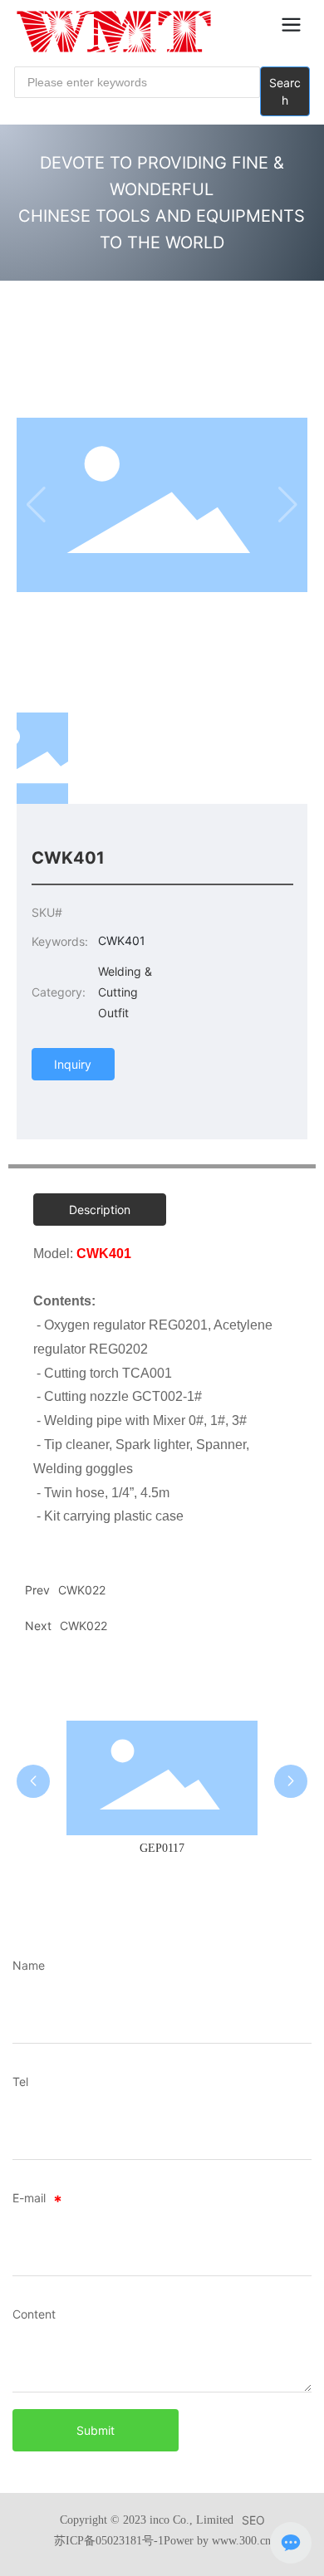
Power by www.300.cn (217, 2541)
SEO (253, 2520)
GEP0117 (162, 1848)
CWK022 (83, 1626)
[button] (33, 1781)
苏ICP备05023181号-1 (109, 2541)
